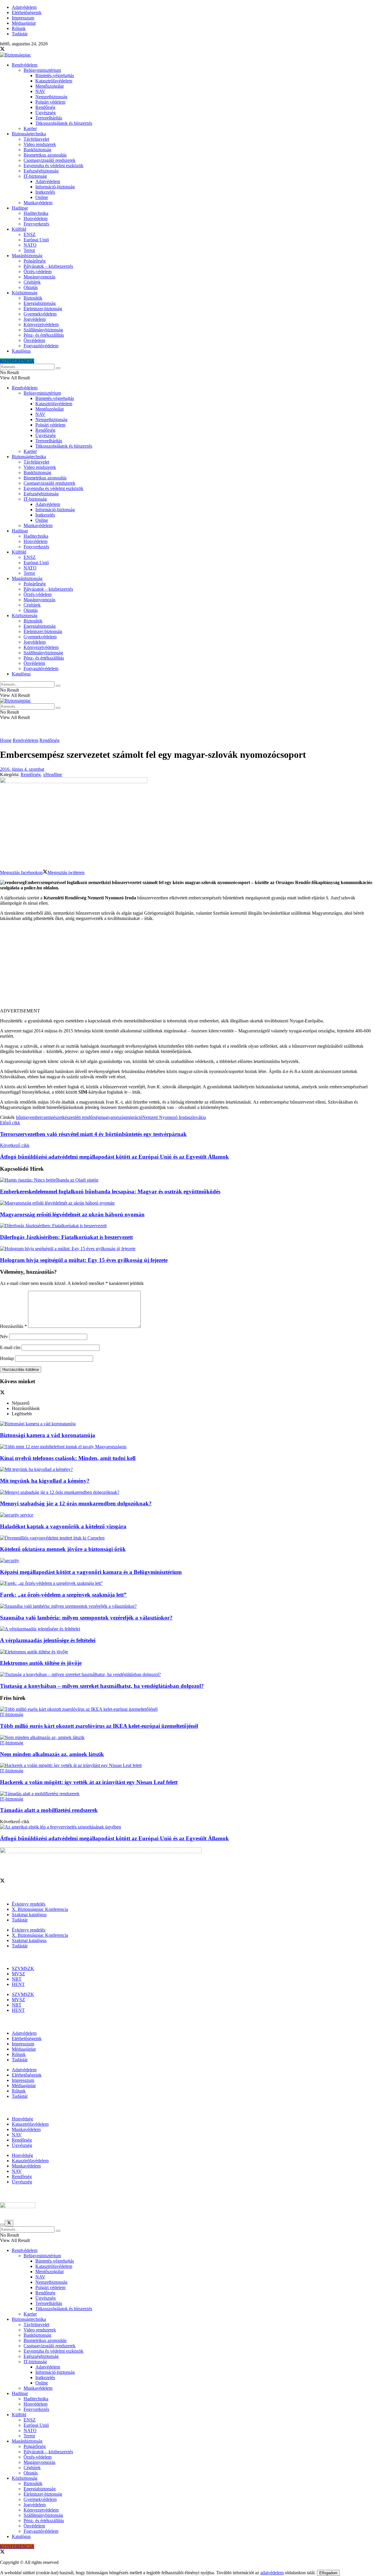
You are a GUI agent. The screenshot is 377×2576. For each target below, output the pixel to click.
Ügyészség (46, 113)
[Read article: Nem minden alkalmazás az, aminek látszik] (188, 1738)
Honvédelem (35, 219)
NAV (40, 91)
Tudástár (20, 34)
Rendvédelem (25, 65)
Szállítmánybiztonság (43, 330)
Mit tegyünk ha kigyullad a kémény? (45, 1481)
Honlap (7, 1358)
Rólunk (19, 28)
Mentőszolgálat (49, 86)
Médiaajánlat (24, 23)
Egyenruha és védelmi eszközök (53, 166)
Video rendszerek (40, 144)
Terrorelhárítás (49, 118)
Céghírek (32, 282)
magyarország (113, 1117)
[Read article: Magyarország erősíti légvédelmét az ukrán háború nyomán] (188, 1203)
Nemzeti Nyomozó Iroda (165, 1117)
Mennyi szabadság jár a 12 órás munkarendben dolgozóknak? (76, 1503)
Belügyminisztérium (42, 70)
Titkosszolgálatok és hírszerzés (64, 123)
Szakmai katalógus (29, 1915)
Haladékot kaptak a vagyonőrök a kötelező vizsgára (63, 1526)
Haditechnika (36, 213)
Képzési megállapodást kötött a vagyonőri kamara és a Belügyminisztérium (91, 1572)
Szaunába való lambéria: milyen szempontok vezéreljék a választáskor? (86, 1618)
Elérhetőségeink (27, 13)
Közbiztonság (25, 293)
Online (42, 197)
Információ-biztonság (55, 187)
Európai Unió (36, 240)
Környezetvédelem (41, 324)
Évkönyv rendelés (29, 1904)
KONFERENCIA (17, 361)
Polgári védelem (50, 102)
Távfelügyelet (36, 139)
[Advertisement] (188, 967)
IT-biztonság (35, 176)
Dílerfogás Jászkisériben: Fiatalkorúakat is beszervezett (66, 1237)
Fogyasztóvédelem (41, 346)
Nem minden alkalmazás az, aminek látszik (52, 1754)
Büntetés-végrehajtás (55, 75)
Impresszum (23, 18)
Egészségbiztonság (41, 171)
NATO (30, 245)
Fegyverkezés (36, 224)
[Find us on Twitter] (2, 50)
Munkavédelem (38, 203)
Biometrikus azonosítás (45, 155)
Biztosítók (33, 298)
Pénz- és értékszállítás (44, 335)
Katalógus (21, 351)
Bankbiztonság (37, 150)
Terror (29, 250)
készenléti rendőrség (81, 1117)
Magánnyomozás (39, 277)
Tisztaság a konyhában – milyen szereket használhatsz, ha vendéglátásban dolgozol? (102, 1686)
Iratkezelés (45, 192)
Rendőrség (45, 107)
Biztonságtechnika (29, 134)
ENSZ (30, 234)
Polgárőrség (35, 261)
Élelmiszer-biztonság (43, 309)
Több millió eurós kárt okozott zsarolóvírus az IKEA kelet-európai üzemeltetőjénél (99, 1726)
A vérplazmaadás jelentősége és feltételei (48, 1640)
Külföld (19, 229)
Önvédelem (34, 340)
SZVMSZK (23, 1968)
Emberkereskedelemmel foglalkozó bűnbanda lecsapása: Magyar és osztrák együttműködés (110, 1191)
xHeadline (53, 774)
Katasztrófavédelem (54, 81)
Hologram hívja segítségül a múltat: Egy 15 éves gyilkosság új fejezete (84, 1260)
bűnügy (23, 1117)
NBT (17, 1979)
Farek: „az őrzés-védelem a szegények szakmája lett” (63, 1595)
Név (4, 1337)
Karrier (30, 128)
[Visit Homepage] (15, 55)
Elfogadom (328, 2573)
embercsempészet (46, 1117)
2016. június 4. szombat (22, 769)
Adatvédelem (24, 7)
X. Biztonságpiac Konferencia (40, 1909)
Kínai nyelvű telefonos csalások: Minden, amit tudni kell (68, 1458)
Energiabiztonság (40, 303)
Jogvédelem (35, 319)
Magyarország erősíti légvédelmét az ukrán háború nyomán (72, 1214)
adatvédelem (272, 2573)
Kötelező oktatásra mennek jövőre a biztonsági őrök (63, 1549)
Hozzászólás (13, 1326)
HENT (18, 1984)
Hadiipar (20, 208)
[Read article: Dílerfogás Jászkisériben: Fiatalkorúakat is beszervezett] (188, 1226)
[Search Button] (58, 368)
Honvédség (22, 2119)
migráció (134, 1117)
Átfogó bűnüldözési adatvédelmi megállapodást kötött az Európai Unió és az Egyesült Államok (114, 1838)
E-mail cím (10, 1347)
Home (6, 740)
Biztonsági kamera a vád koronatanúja (48, 1435)
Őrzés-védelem (38, 271)
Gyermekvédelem (40, 314)
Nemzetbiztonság (51, 97)
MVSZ (18, 1974)
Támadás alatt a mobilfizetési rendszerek (49, 1810)
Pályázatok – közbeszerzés (48, 266)
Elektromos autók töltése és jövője (41, 1663)
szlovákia (197, 1117)
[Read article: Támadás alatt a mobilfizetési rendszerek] (188, 1794)
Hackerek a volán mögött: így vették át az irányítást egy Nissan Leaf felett (89, 1782)
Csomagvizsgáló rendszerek (49, 160)
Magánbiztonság (27, 256)
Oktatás (31, 287)
